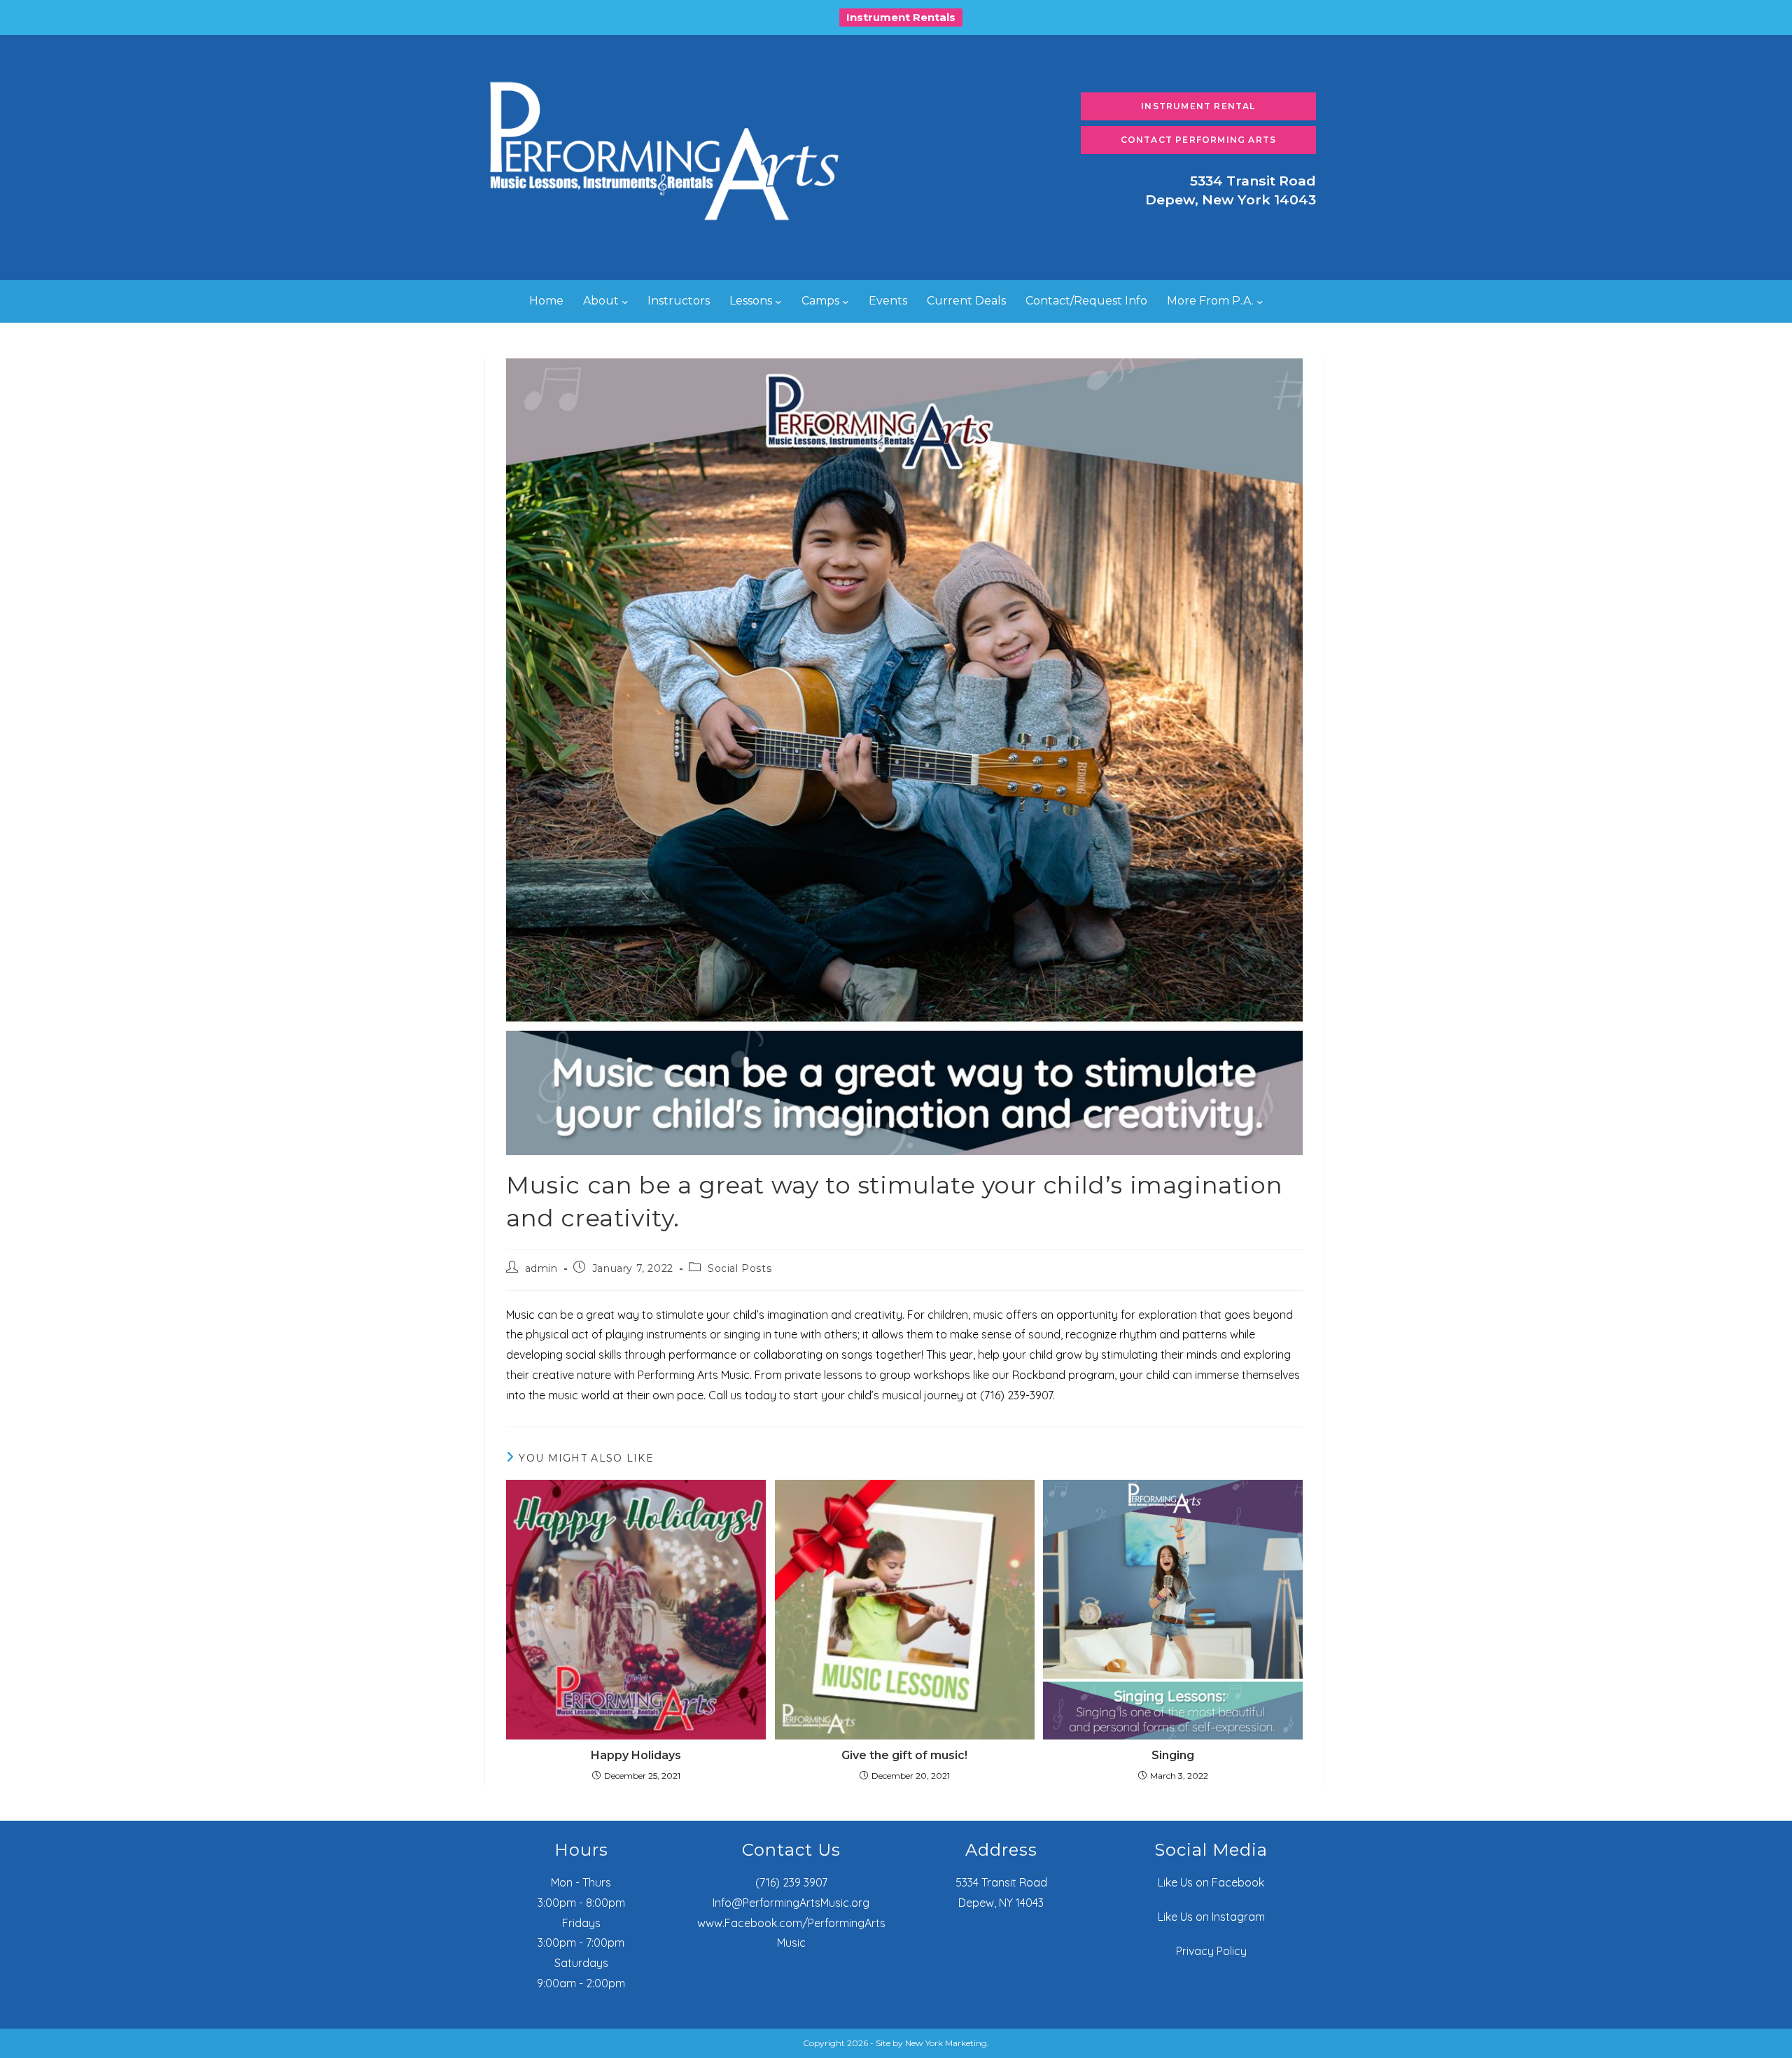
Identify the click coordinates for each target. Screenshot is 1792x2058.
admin (541, 1268)
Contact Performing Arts (1199, 140)
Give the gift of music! (904, 1755)
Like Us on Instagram (1211, 1917)
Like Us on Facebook (1211, 1882)
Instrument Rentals (901, 17)
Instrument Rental (1198, 106)
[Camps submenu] (846, 302)
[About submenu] (625, 302)
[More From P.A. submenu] (1260, 302)
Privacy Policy (1211, 1951)
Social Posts (740, 1268)
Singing (1173, 1755)
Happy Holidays (636, 1755)
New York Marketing (946, 2043)
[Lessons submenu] (778, 302)
